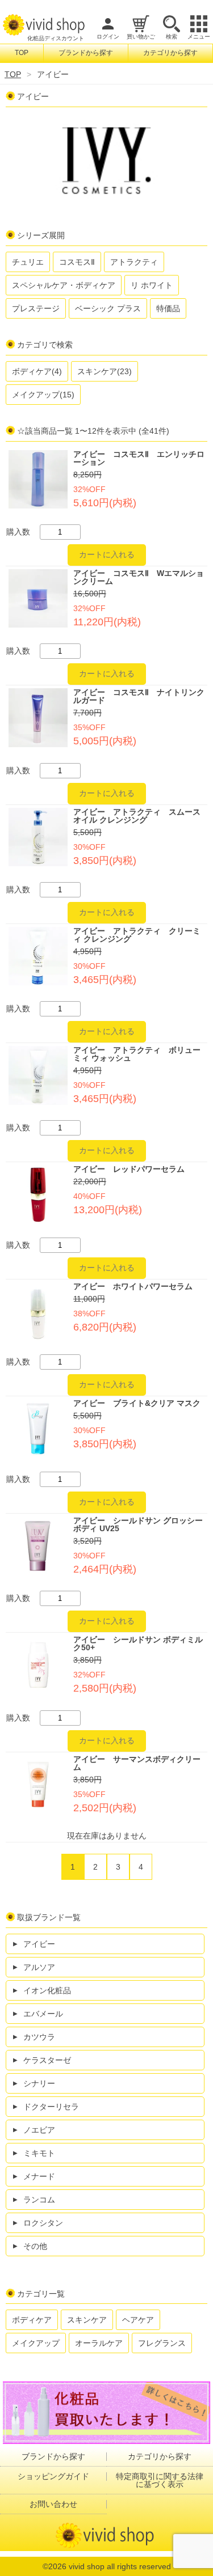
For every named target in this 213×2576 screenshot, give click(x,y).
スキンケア (87, 2320)
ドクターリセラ (51, 2107)
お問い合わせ (53, 2504)
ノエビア (39, 2130)
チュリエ (28, 262)
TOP (22, 53)
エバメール (43, 2014)
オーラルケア (99, 2343)
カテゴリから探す (170, 53)
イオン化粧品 (47, 1990)
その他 (35, 2246)
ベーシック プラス (108, 308)
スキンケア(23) (105, 371)
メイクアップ (36, 2343)
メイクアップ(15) (43, 395)
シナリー (39, 2083)
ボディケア (32, 2320)
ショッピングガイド (53, 2476)
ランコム (39, 2200)
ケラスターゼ (47, 2060)
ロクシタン (43, 2223)
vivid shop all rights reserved (120, 2566)
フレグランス (162, 2343)
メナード (39, 2176)
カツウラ (39, 2037)
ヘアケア (138, 2320)
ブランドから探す (86, 53)
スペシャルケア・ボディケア (64, 285)
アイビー (39, 1944)
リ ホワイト (152, 285)
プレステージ (36, 308)
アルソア (39, 1967)
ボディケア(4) (37, 371)
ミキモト (39, 2153)
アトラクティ (134, 262)
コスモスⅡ (77, 262)
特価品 (168, 308)
